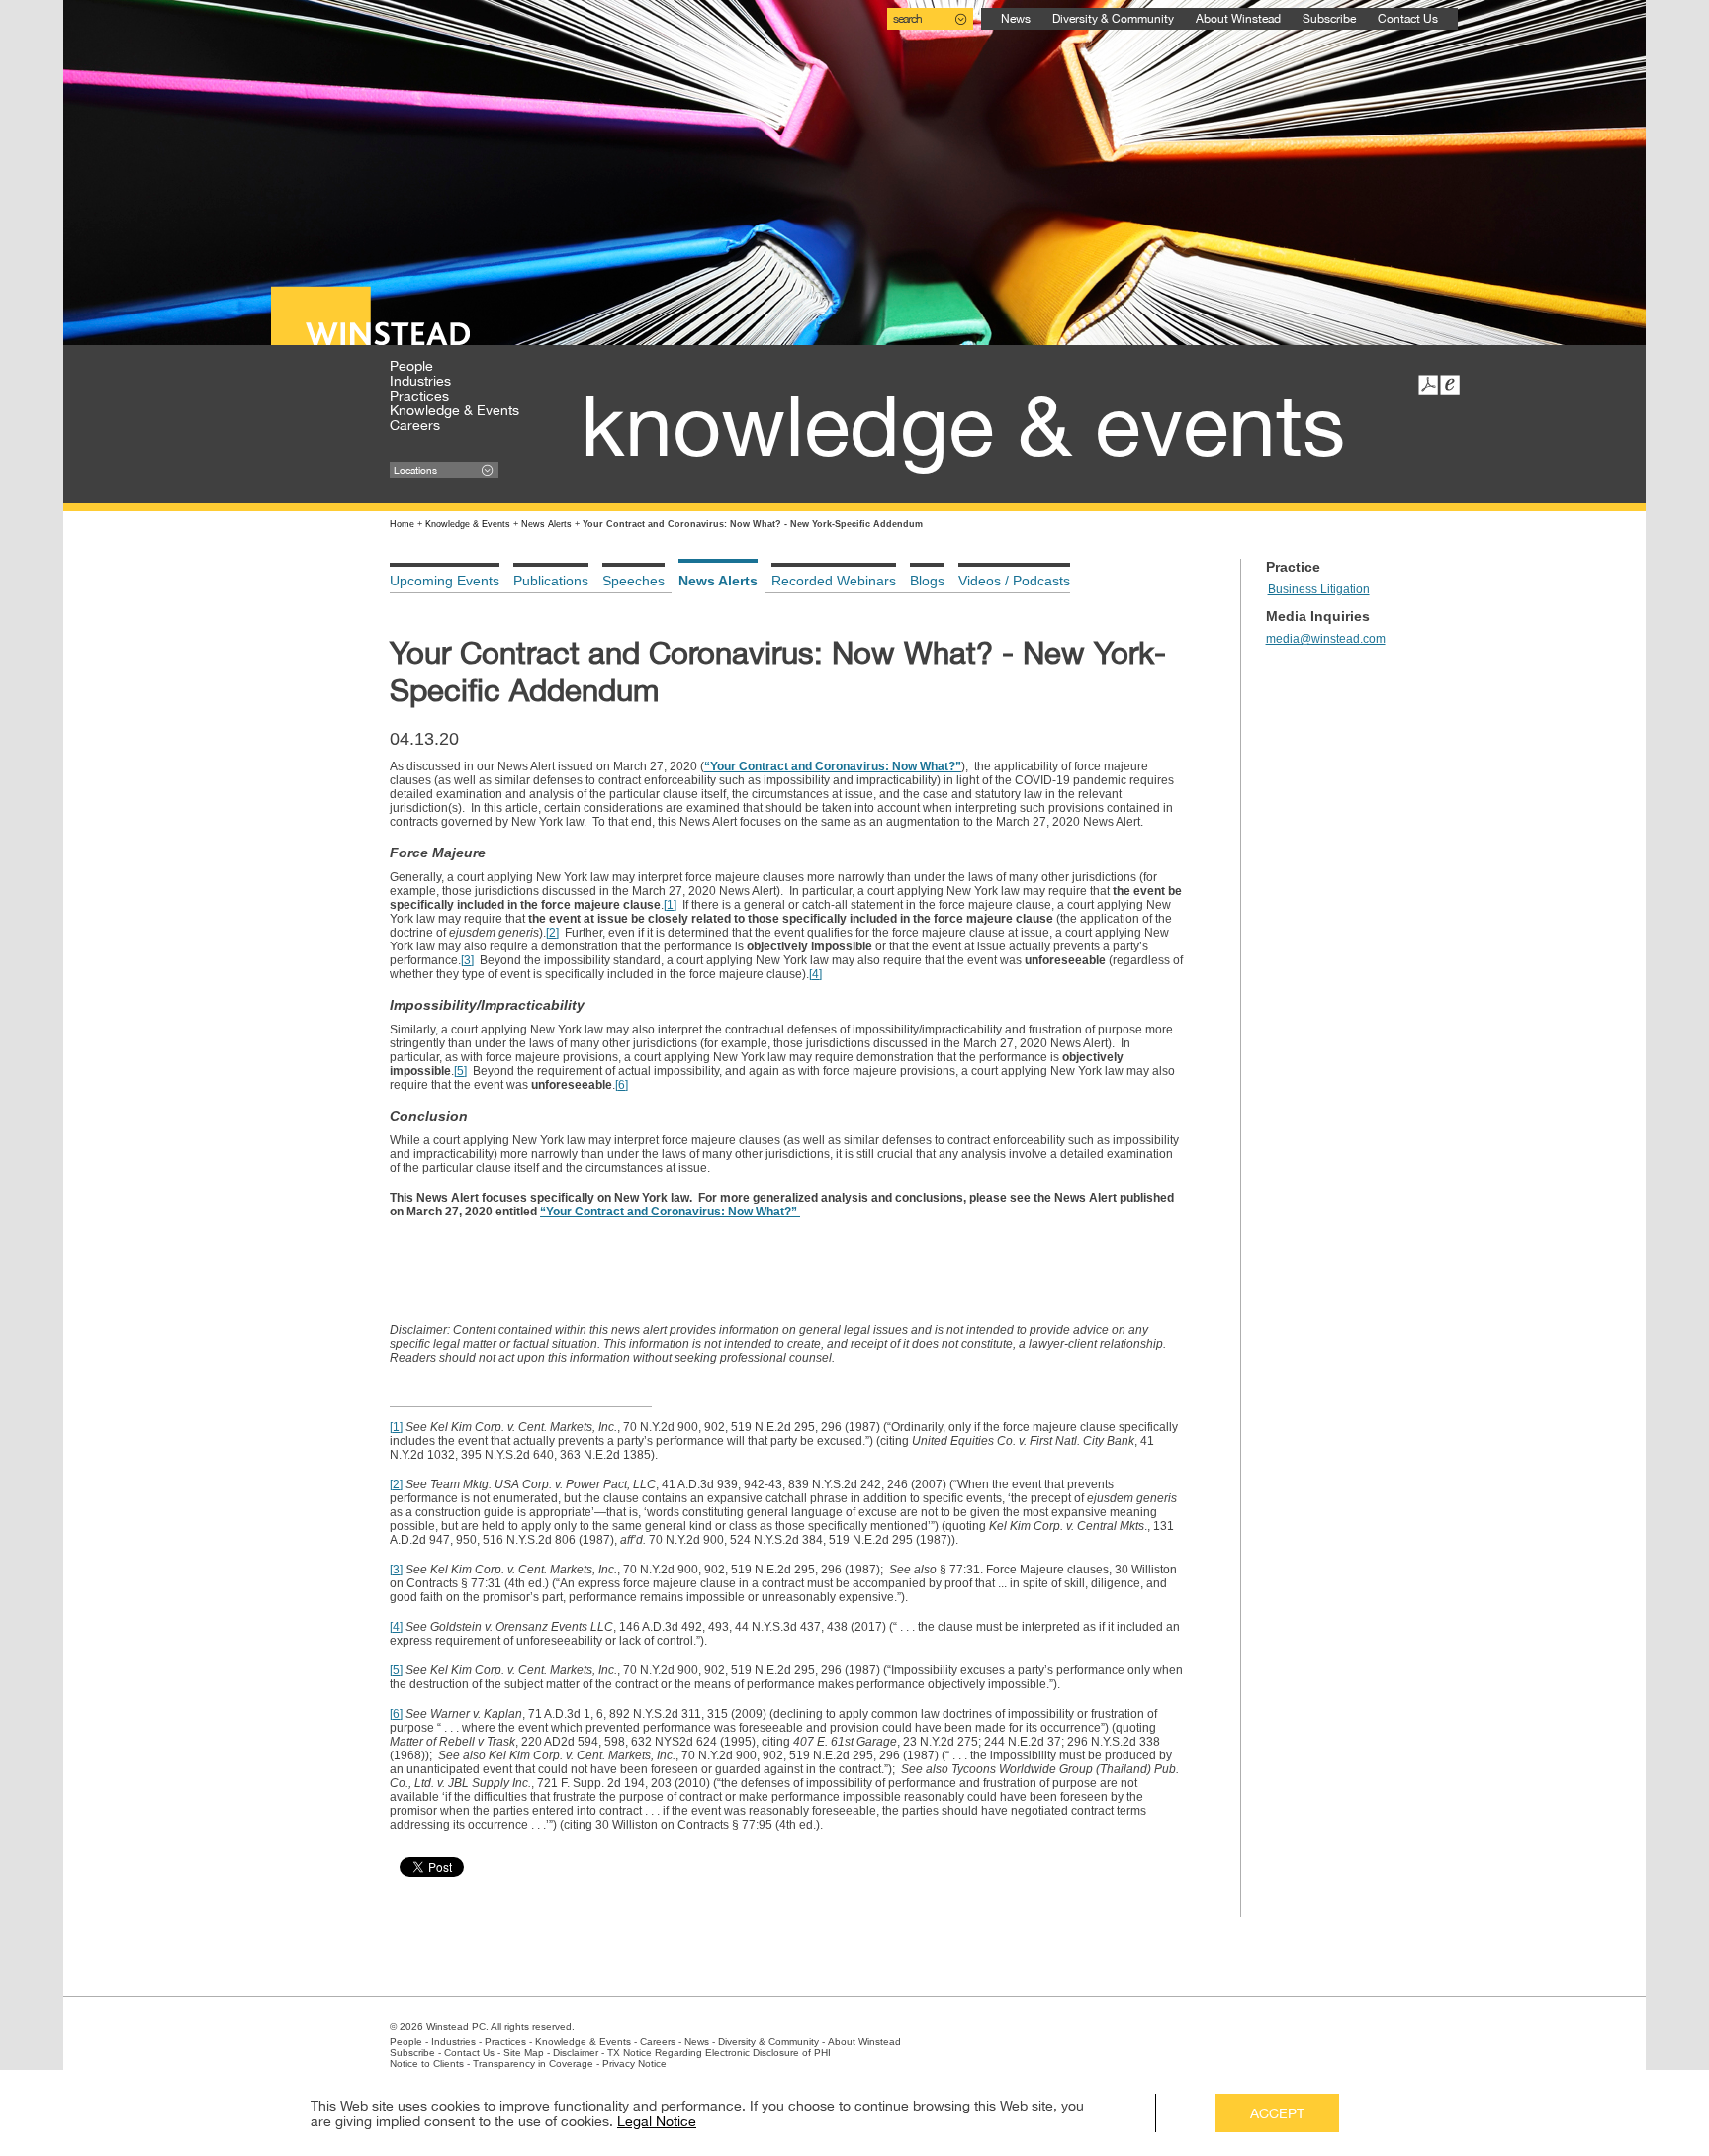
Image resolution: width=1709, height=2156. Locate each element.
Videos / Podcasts (1014, 581)
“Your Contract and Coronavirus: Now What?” (833, 766)
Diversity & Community (1113, 19)
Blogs (927, 581)
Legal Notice (657, 2121)
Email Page (1450, 385)
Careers (415, 425)
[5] (460, 1071)
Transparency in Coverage (533, 2064)
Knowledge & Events (454, 410)
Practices (419, 396)
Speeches (633, 581)
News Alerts (546, 524)
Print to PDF (1428, 385)
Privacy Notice (634, 2064)
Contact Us (1408, 19)
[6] (622, 1085)
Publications (551, 581)
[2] (552, 933)
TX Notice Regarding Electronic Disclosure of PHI (719, 2053)
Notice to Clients (427, 2064)
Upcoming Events (445, 581)
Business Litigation (1319, 589)
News (1016, 19)
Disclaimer (576, 2053)
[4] (815, 974)
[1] (670, 905)
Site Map (524, 2053)
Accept (1277, 2113)
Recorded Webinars (834, 581)
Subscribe (1329, 19)
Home (402, 524)
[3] (467, 960)
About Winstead (1238, 19)
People (411, 366)
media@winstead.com (1326, 639)
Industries (420, 381)
